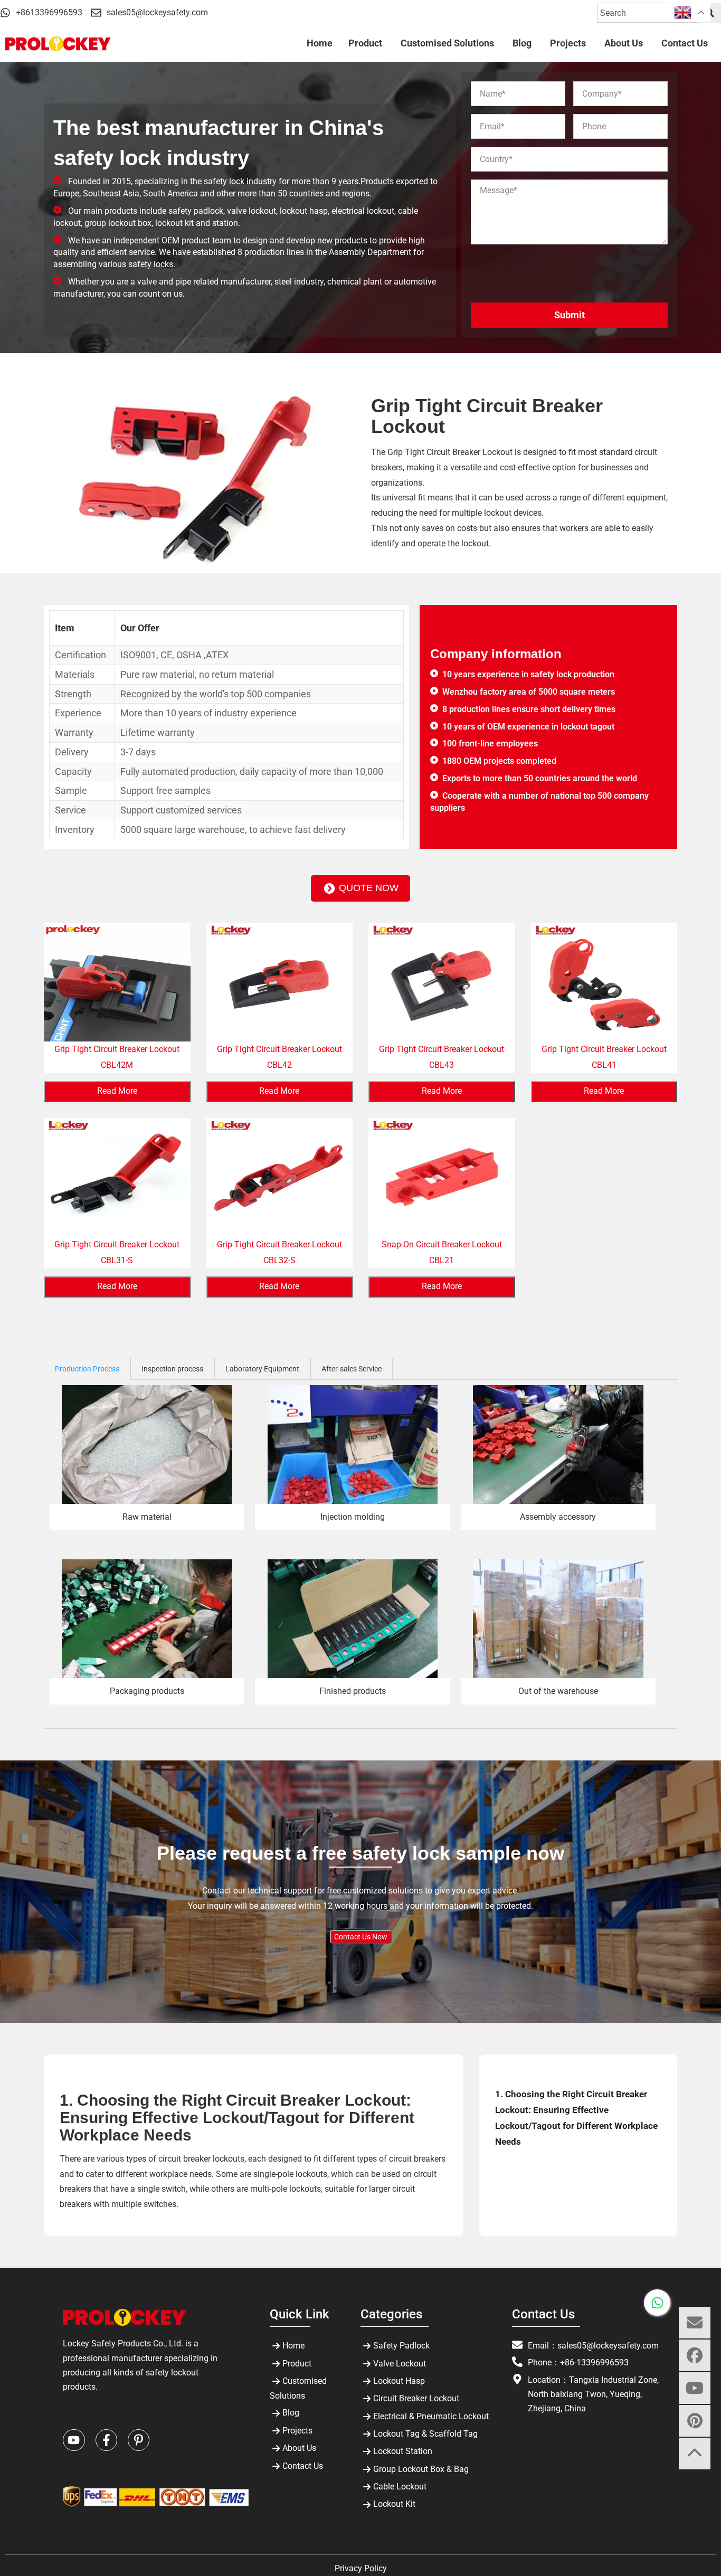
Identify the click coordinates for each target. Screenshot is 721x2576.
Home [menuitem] (320, 43)
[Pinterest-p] (139, 2440)
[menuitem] (367, 44)
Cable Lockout (400, 2487)
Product (297, 2364)
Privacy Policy (361, 2568)
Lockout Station (403, 2451)
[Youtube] (74, 2440)
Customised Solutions (298, 2388)
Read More (117, 1091)
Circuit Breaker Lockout (416, 2398)
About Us (299, 2448)
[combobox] (648, 13)
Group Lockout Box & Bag (421, 2469)
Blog (291, 2413)
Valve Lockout (400, 2364)
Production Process (87, 1369)
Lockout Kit (394, 2504)
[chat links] (695, 2486)
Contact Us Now (361, 1937)
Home (293, 2346)
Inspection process (172, 1369)
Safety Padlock (401, 2346)
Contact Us (303, 2466)
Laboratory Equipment (262, 1369)
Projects (297, 2431)
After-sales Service (352, 1369)
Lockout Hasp (399, 2381)
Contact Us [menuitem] (685, 43)
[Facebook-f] (106, 2440)
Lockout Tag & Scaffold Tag (425, 2434)
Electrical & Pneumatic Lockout (431, 2416)
